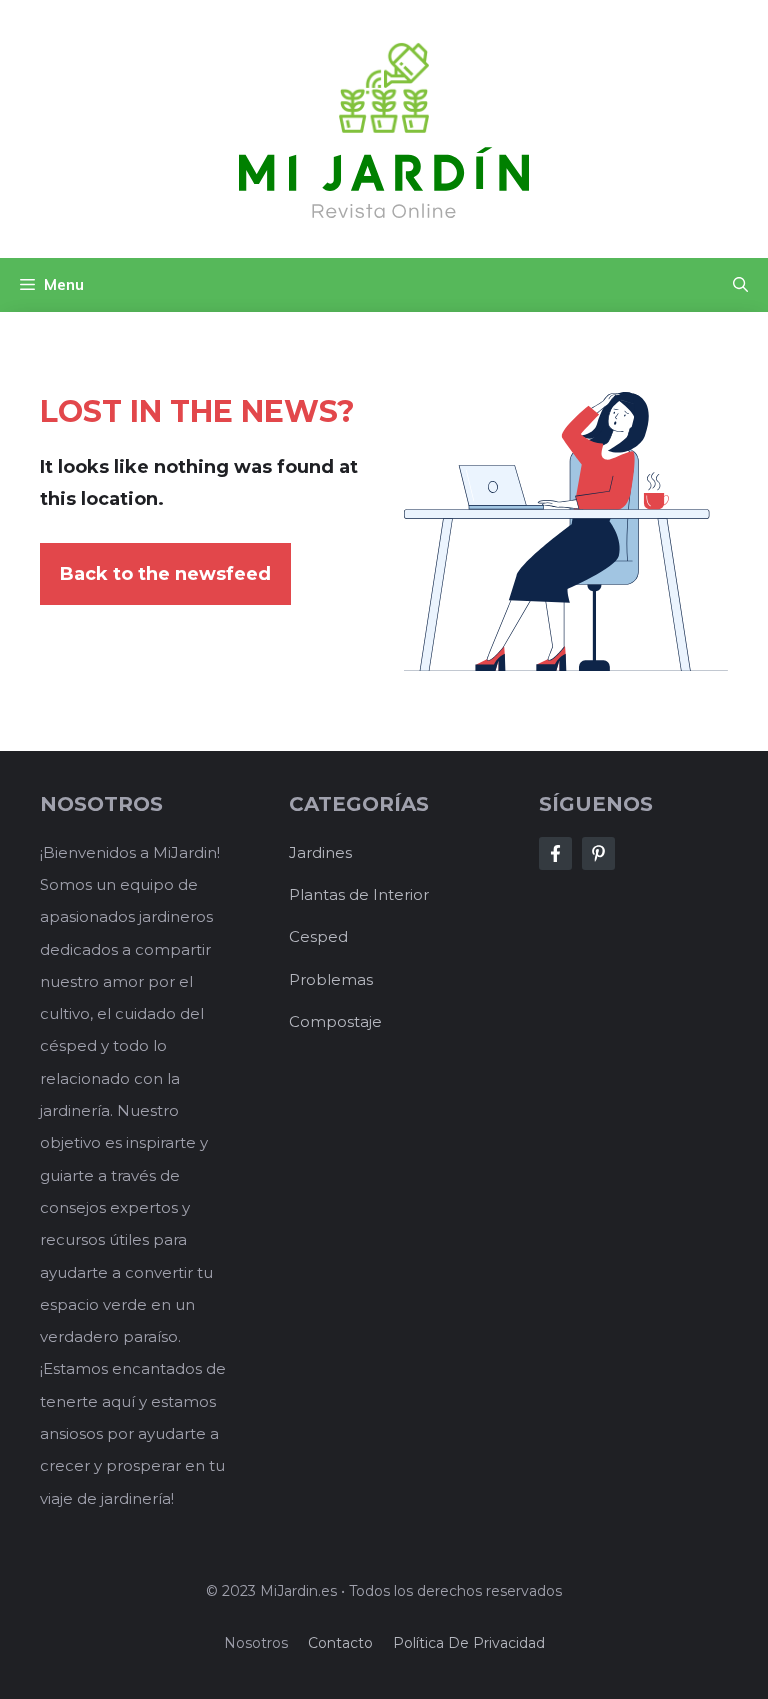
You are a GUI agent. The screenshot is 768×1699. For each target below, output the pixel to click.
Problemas (331, 979)
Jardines (320, 852)
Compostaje (335, 1021)
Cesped (318, 936)
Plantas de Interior (359, 894)
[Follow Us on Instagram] (598, 853)
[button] (740, 285)
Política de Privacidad (469, 1643)
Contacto (340, 1643)
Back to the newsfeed (165, 574)
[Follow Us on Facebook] (555, 853)
